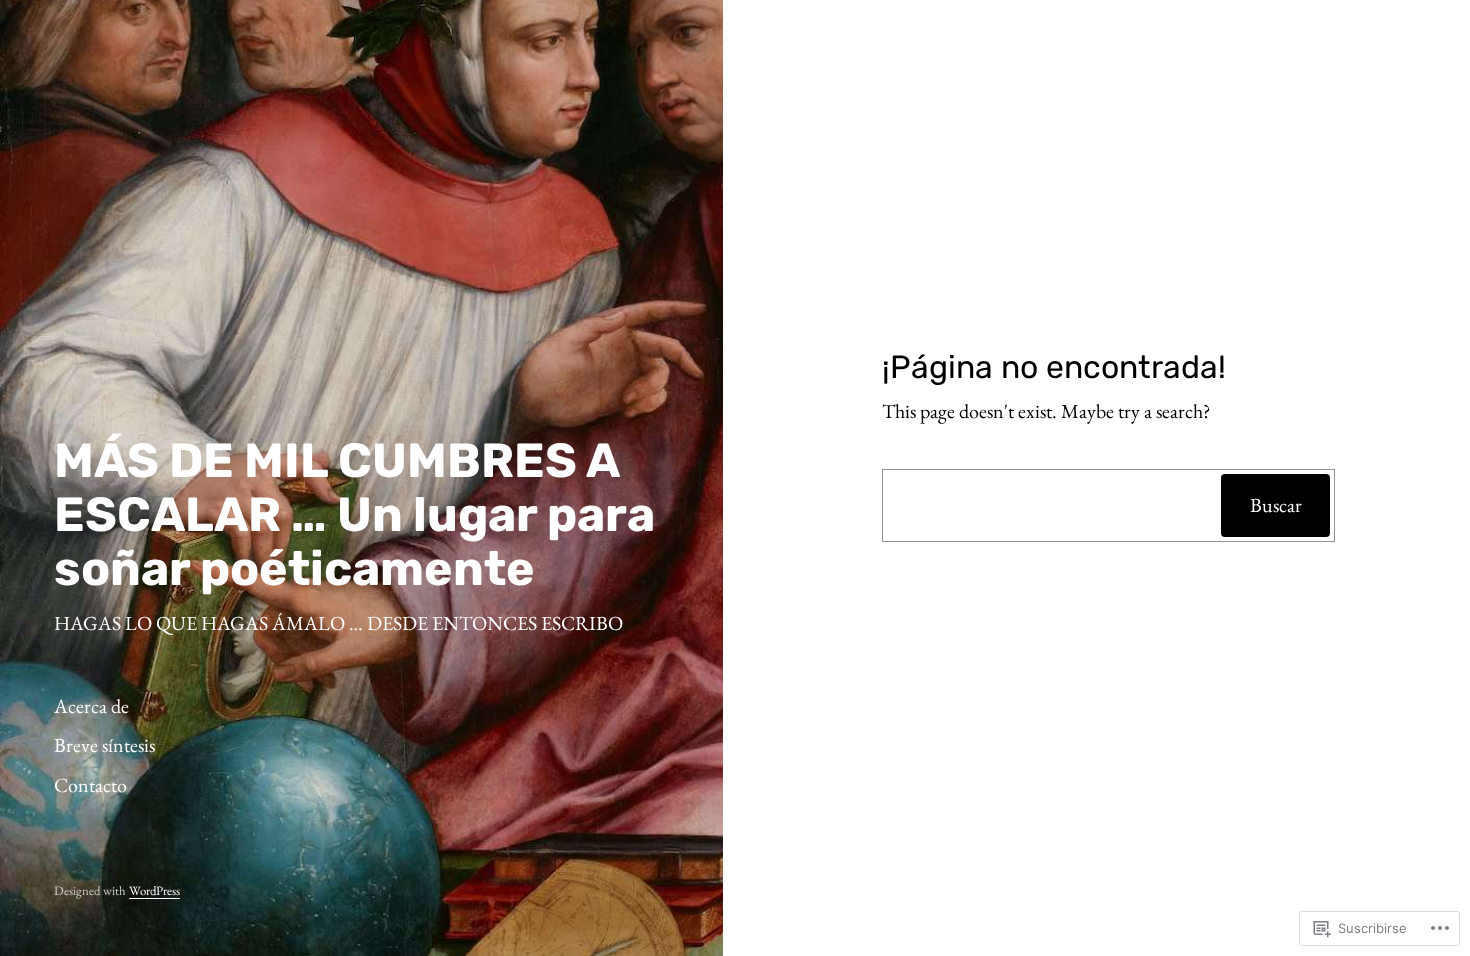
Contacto (90, 785)
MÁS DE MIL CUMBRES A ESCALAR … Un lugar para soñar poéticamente (354, 514)
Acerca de (91, 706)
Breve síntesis (104, 745)
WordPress (154, 890)
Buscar (1276, 505)
